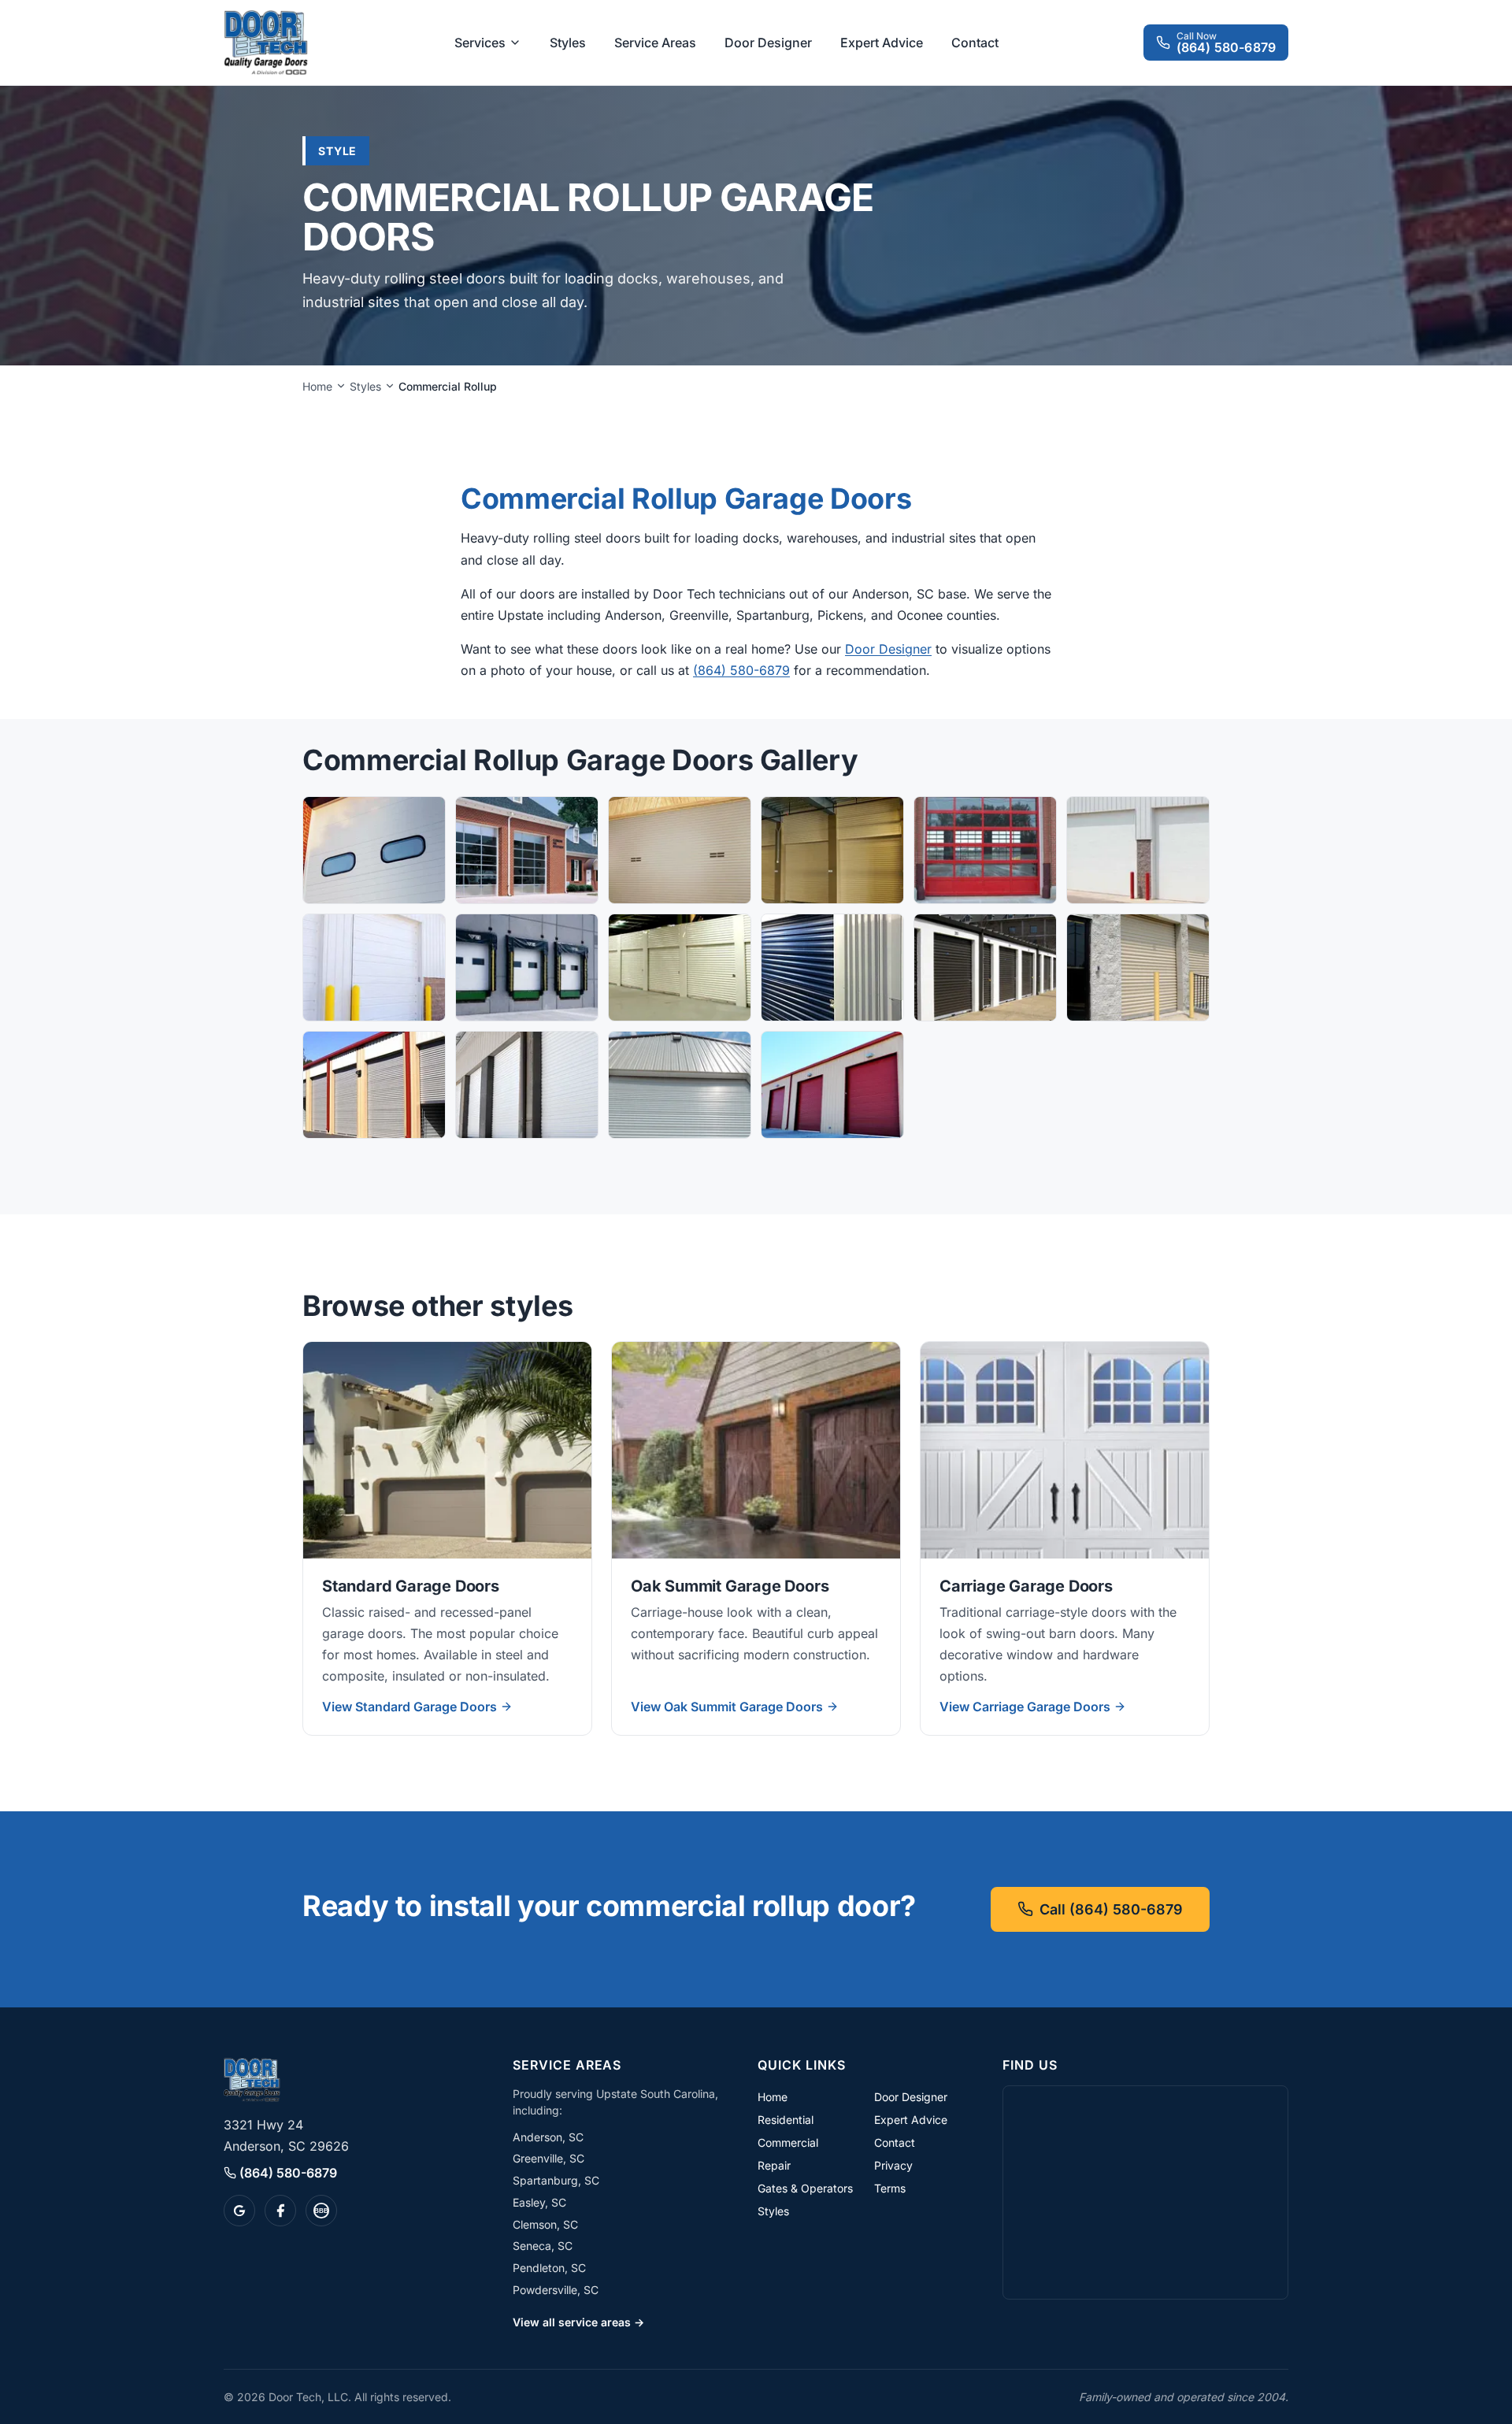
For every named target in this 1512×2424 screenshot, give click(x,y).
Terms (890, 2188)
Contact (975, 43)
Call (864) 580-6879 (1111, 1909)
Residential (786, 2120)
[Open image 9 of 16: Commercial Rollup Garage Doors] (680, 967)
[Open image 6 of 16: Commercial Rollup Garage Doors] (1138, 850)
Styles (568, 43)
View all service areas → (578, 2322)
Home (317, 386)
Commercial (788, 2142)
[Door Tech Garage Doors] (266, 43)
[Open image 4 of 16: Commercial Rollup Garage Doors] (832, 850)
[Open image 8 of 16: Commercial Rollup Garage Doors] (527, 967)
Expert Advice (882, 43)
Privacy (893, 2165)
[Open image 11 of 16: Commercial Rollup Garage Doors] (985, 967)
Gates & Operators (805, 2188)
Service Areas (655, 43)
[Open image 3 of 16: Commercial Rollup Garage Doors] (680, 850)
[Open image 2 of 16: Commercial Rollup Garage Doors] (527, 850)
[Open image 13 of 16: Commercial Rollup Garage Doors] (374, 1085)
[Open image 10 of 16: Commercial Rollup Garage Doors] (832, 967)
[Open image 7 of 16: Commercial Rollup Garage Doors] (374, 967)
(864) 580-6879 (741, 670)
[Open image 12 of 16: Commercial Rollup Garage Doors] (1138, 967)
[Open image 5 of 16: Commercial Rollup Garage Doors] (985, 850)
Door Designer (768, 43)
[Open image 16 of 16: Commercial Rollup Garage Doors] (832, 1085)
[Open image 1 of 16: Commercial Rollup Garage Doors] (374, 850)
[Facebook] (280, 2211)
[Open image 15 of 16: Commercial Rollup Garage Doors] (680, 1085)
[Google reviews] (239, 2211)
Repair (774, 2165)
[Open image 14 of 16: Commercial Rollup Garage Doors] (527, 1085)
